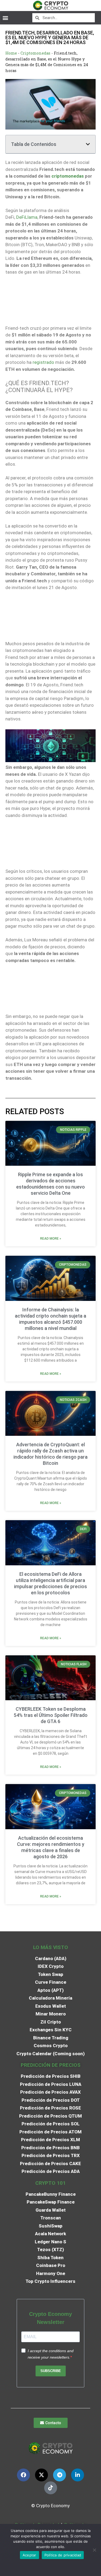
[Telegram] (60, 2475)
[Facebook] (23, 2475)
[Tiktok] (51, 2488)
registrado (43, 362)
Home (11, 53)
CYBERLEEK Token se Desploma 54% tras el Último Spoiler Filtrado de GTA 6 (51, 1715)
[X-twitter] (41, 2475)
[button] (5, 18)
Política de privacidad (63, 2555)
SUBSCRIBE (51, 2371)
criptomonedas (68, 176)
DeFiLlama (27, 217)
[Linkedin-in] (78, 2475)
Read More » (51, 1239)
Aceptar (29, 2555)
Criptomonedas (35, 53)
